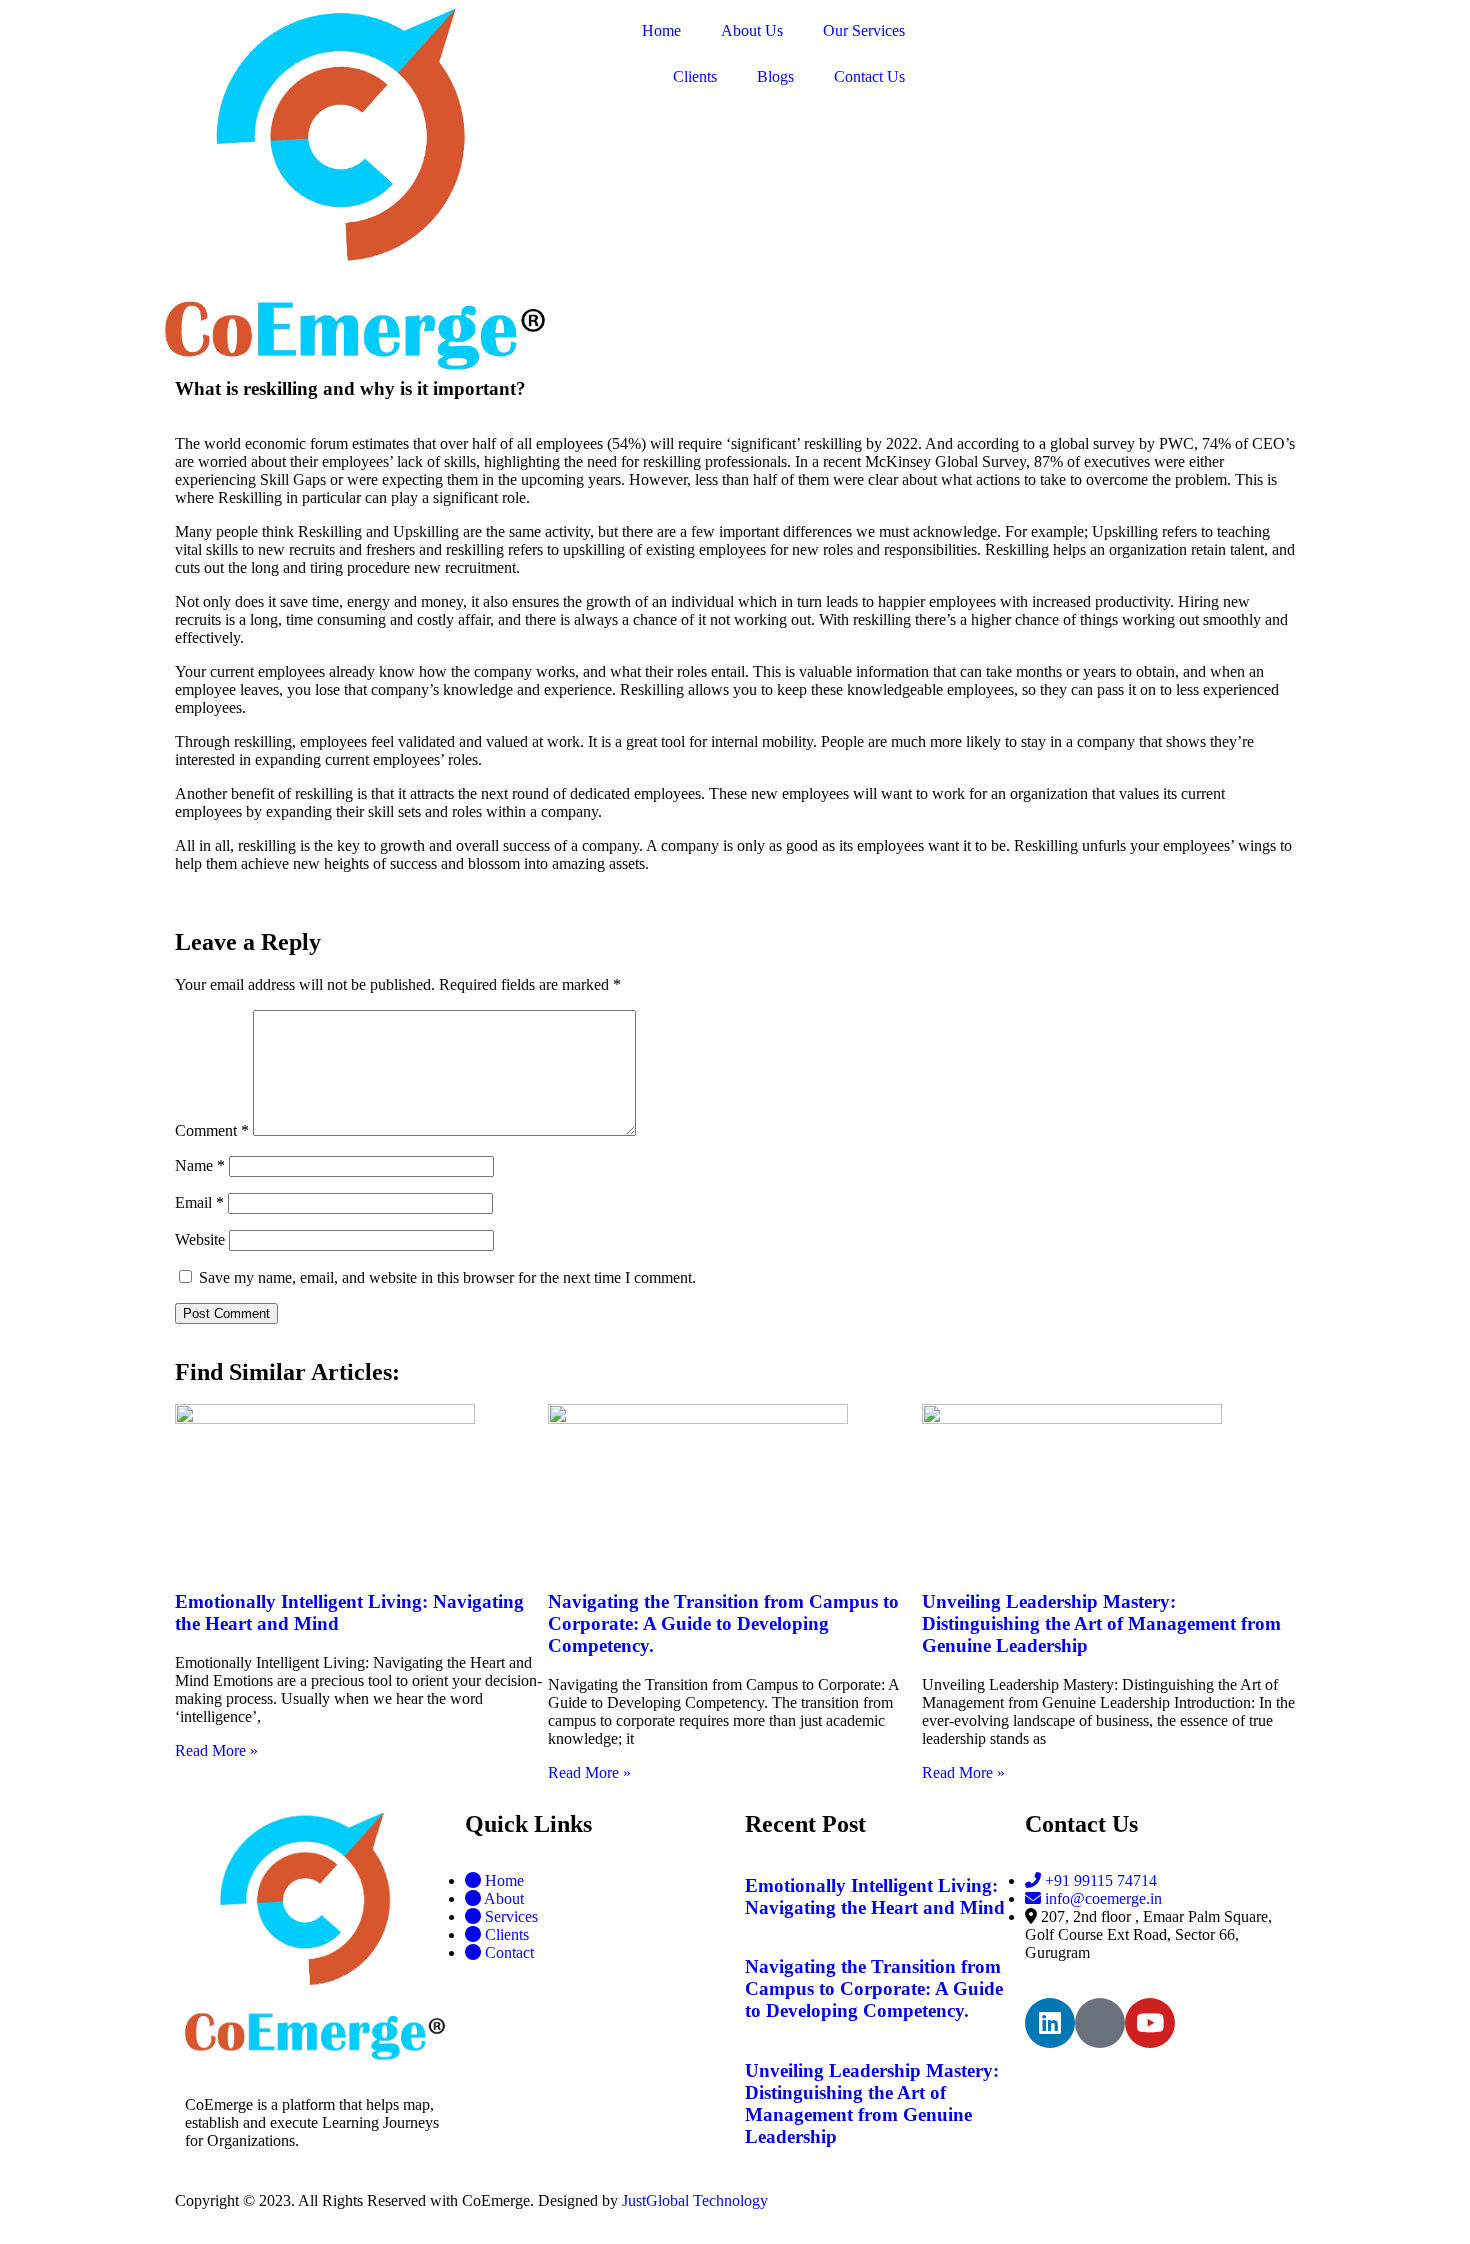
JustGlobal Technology (695, 2200)
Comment (212, 1130)
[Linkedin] (1050, 2023)
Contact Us (869, 76)
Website (200, 1239)
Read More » (216, 1750)
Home (661, 30)
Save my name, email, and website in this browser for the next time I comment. (447, 1277)
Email (199, 1202)
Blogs (775, 76)
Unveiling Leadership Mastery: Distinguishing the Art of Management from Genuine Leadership (1101, 1623)
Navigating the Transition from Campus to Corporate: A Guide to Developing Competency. (723, 1623)
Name (200, 1165)
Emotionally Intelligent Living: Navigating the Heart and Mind (875, 1896)
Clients (695, 76)
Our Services (864, 30)
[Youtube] (1150, 2023)
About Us (752, 30)
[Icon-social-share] (1100, 2023)
